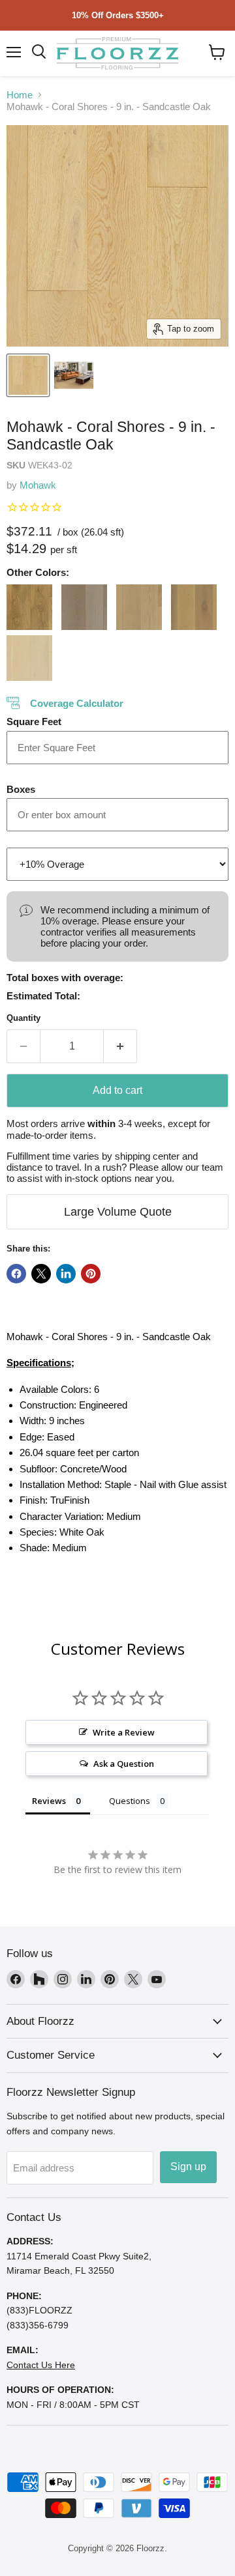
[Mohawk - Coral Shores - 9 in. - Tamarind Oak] (194, 607)
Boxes (21, 789)
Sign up (188, 2167)
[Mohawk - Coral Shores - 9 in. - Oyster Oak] (84, 607)
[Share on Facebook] (16, 1274)
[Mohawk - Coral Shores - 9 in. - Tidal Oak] (29, 658)
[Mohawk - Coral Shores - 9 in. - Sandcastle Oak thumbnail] (28, 375)
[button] (217, 52)
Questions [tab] (130, 1801)
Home (20, 95)
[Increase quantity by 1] (120, 1046)
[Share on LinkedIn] (66, 1274)
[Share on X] (41, 1274)
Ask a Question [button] (124, 1764)
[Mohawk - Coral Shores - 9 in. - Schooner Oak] (139, 607)
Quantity (23, 1018)
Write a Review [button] (124, 1732)
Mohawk (38, 485)
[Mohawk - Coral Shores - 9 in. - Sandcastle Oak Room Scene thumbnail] (74, 375)
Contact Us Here (41, 2365)
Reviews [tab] (49, 1801)
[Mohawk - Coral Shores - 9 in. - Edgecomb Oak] (29, 607)
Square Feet (34, 722)
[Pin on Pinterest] (91, 1274)
